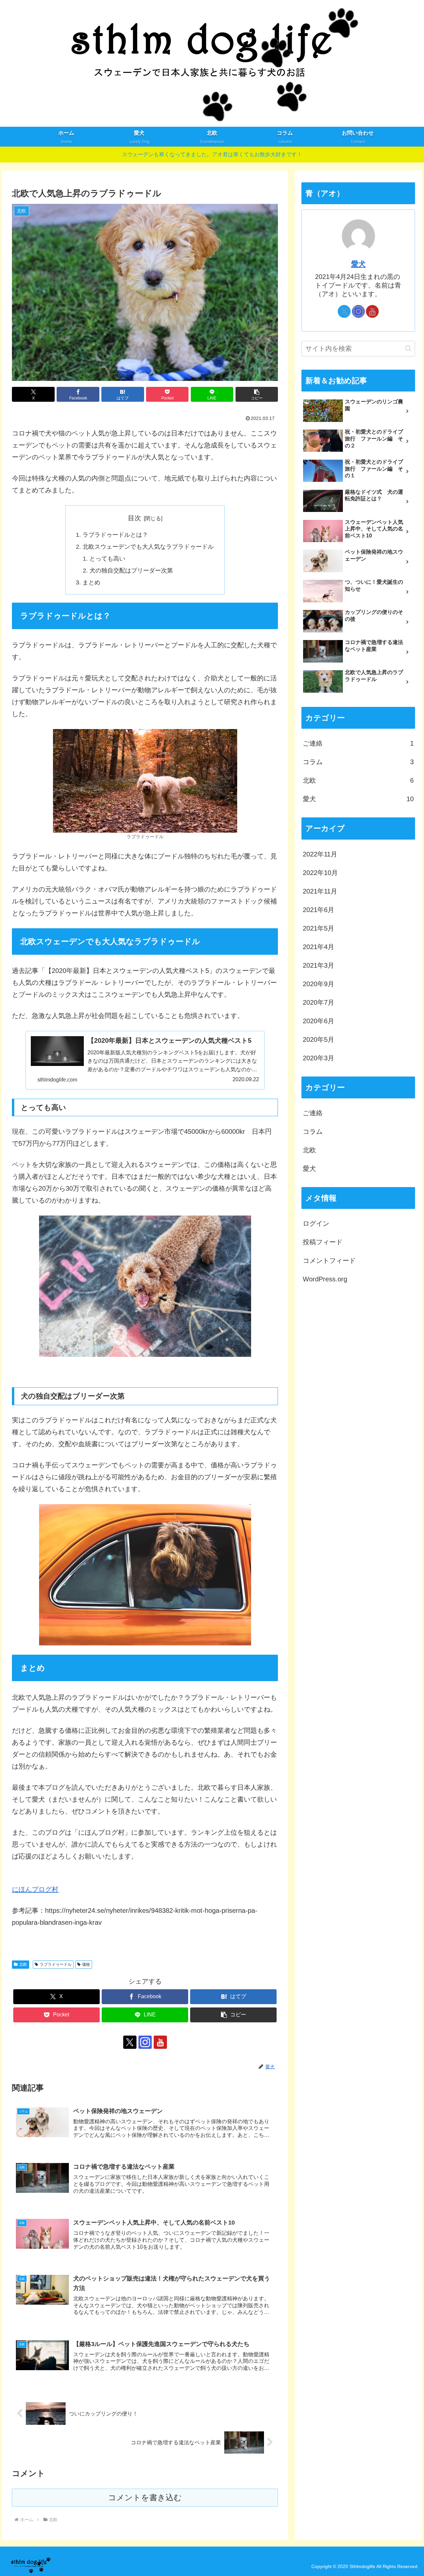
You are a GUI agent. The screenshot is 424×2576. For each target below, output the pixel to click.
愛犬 (358, 264)
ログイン (316, 1223)
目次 (134, 518)
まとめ (91, 582)
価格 (86, 1964)
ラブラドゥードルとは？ (115, 535)
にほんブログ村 (35, 1889)
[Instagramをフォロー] (145, 2042)
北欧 (23, 1964)
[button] (257, 394)
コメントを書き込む (145, 2497)
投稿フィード (323, 1242)
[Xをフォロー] (130, 2042)
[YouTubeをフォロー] (160, 2042)
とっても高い (107, 559)
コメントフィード (329, 1260)
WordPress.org (325, 1279)
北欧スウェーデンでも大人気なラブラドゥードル (148, 547)
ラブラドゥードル (56, 1964)
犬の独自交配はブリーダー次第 (131, 571)
